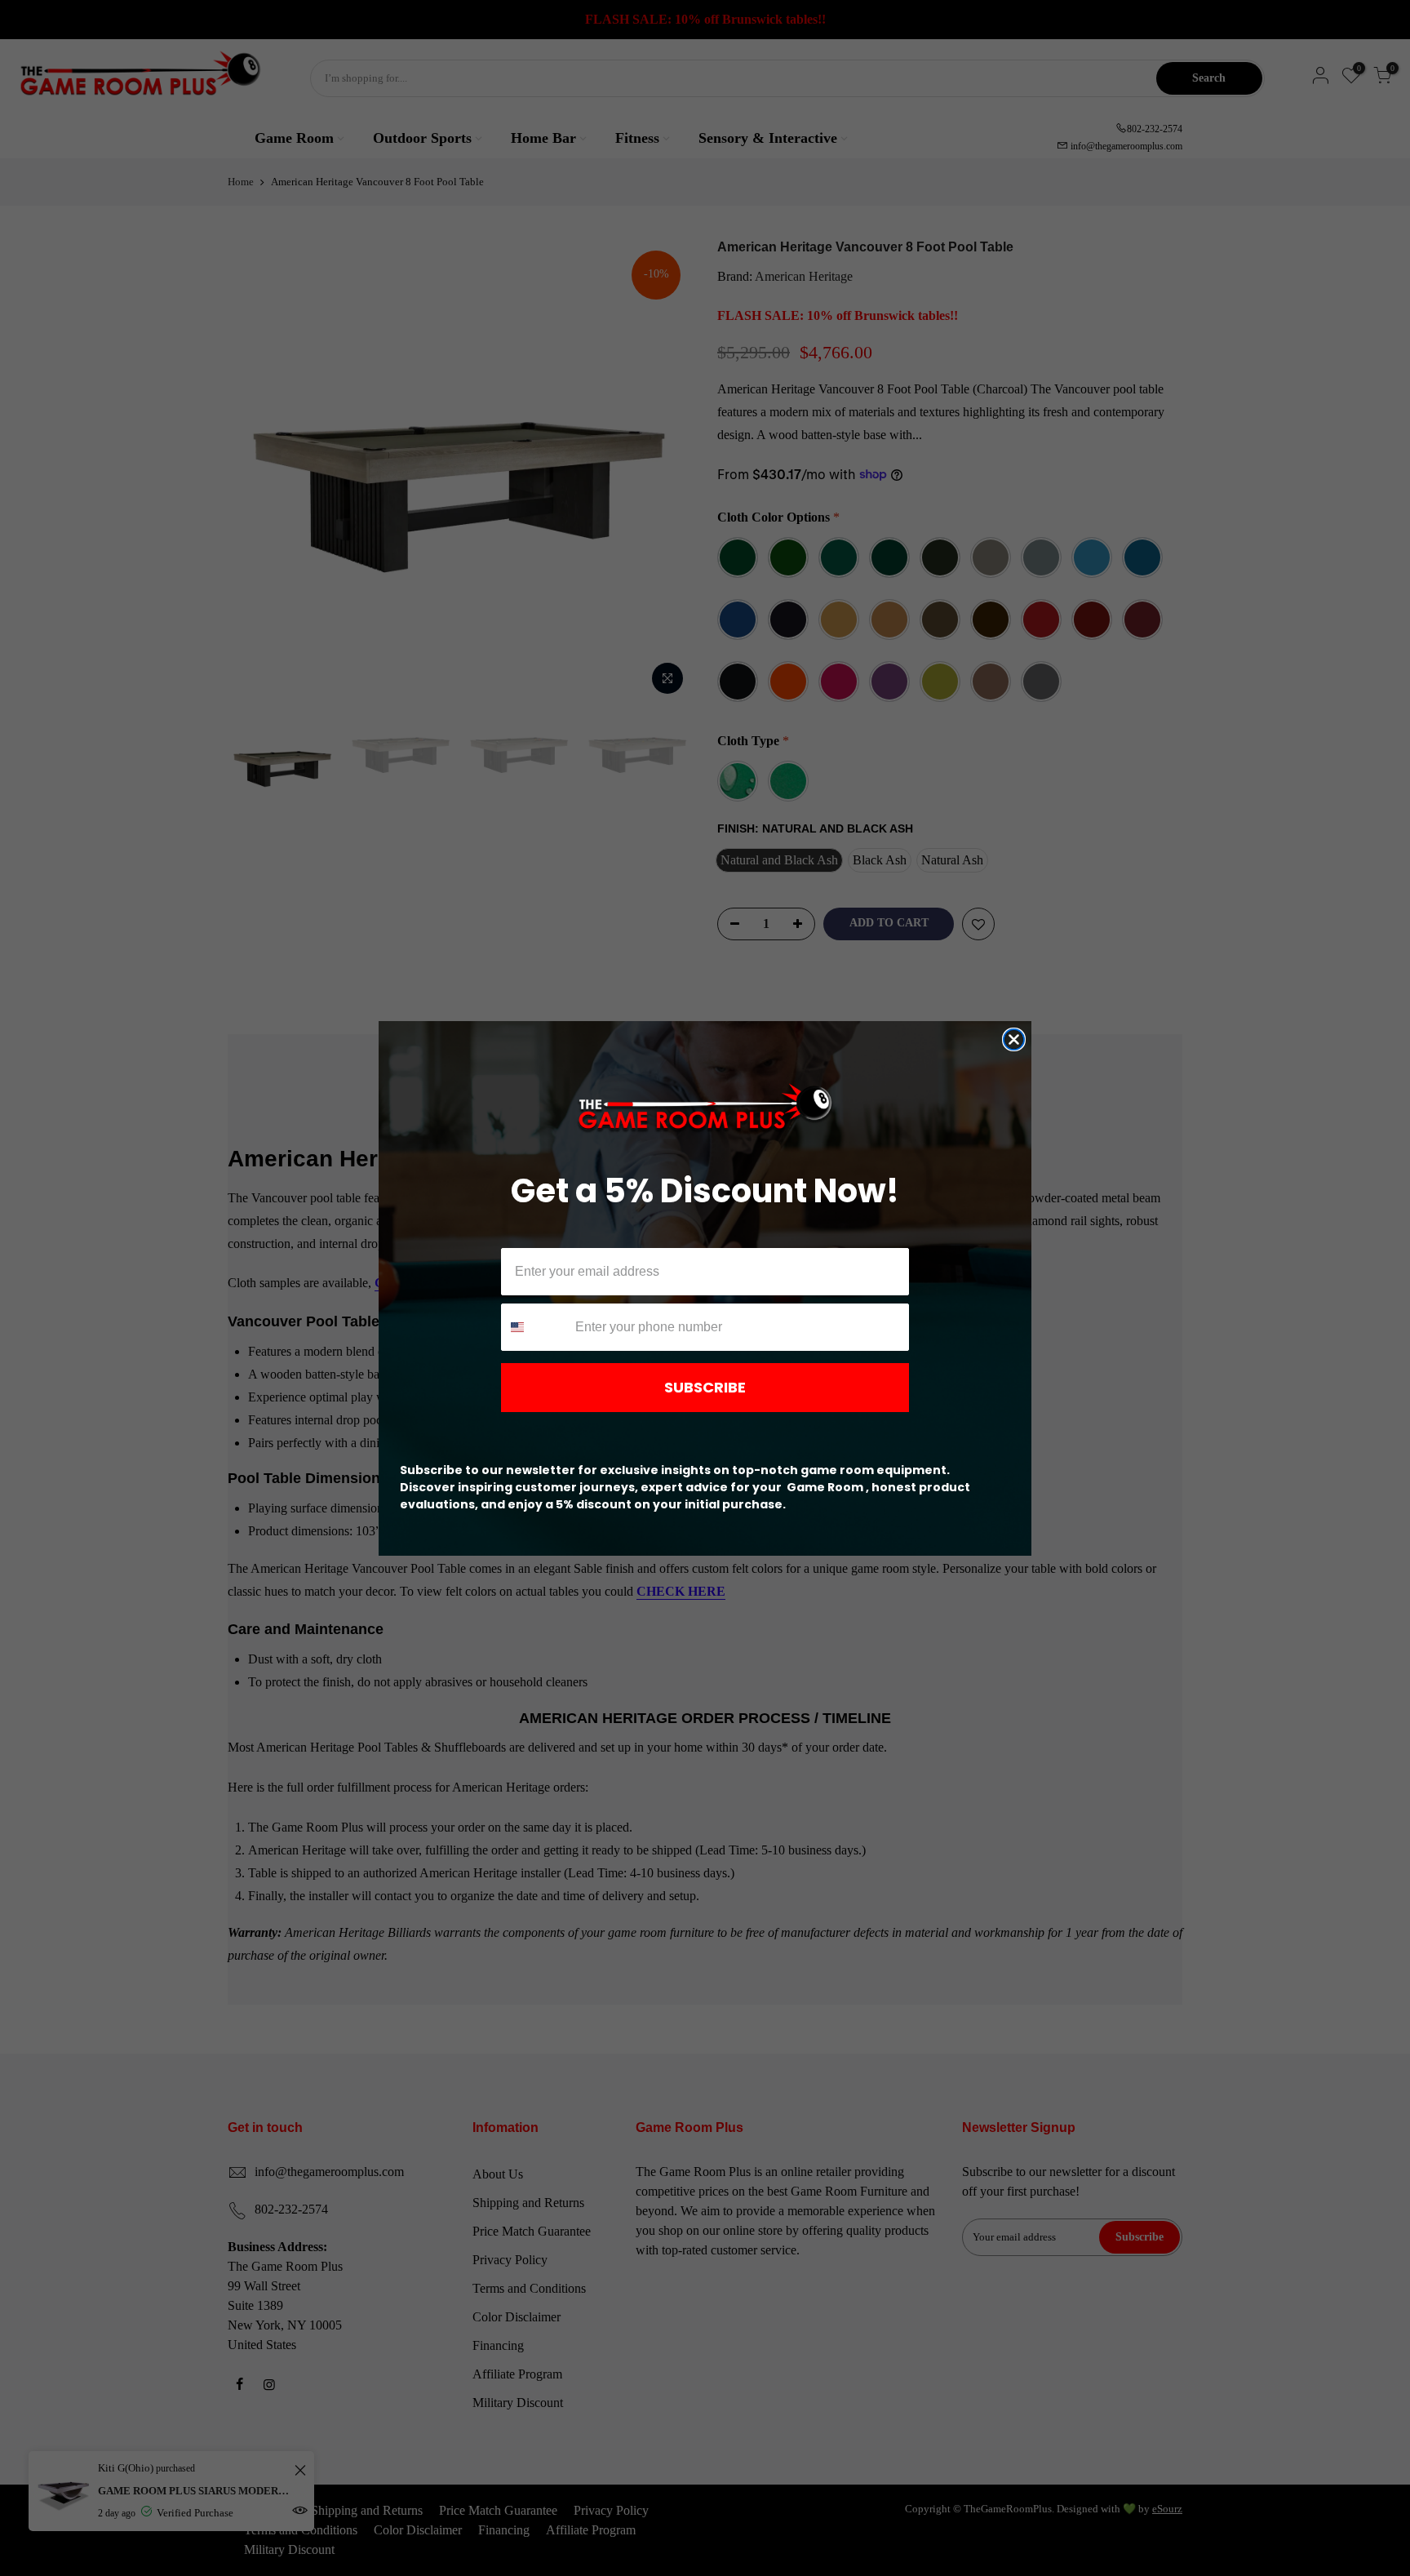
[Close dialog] (1014, 1039)
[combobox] (534, 1327)
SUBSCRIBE (705, 1387)
